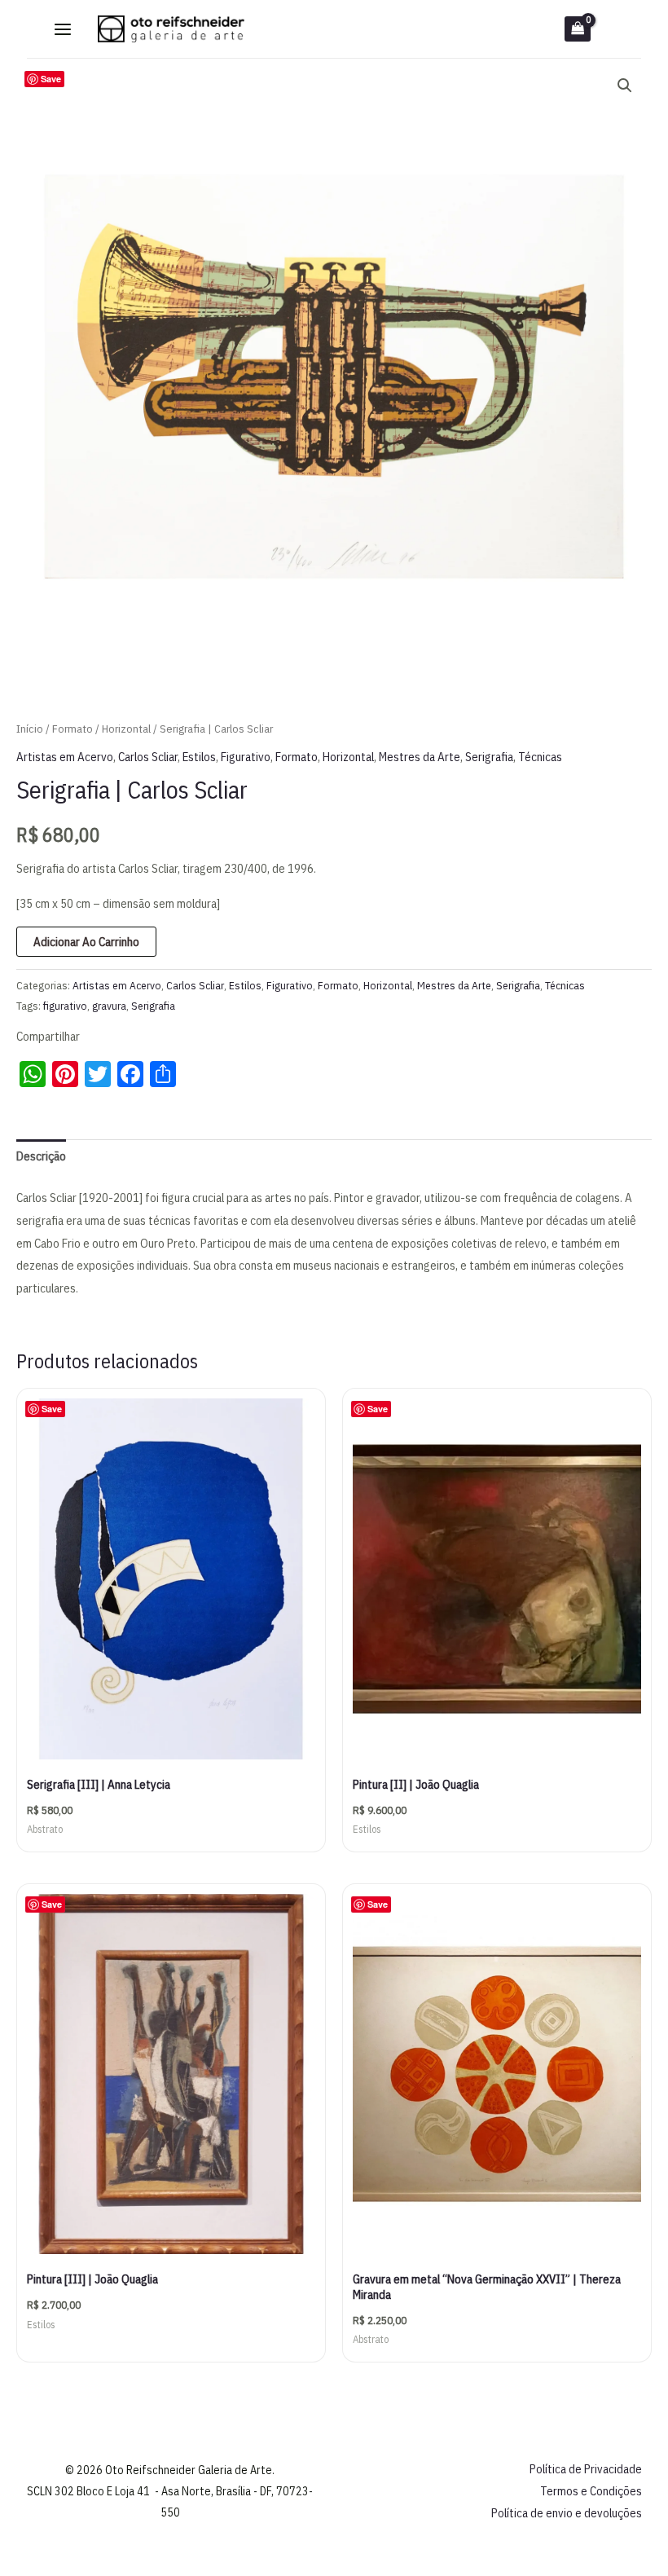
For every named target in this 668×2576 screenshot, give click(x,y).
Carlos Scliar (148, 757)
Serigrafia (489, 757)
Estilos (199, 757)
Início (30, 729)
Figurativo (246, 757)
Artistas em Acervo (65, 757)
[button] (625, 86)
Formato (73, 729)
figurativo (65, 1006)
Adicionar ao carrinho (86, 942)
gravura (109, 1006)
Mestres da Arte (420, 757)
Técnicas (540, 757)
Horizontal (126, 729)
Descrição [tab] (41, 1156)
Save (51, 79)
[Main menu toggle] (63, 29)
